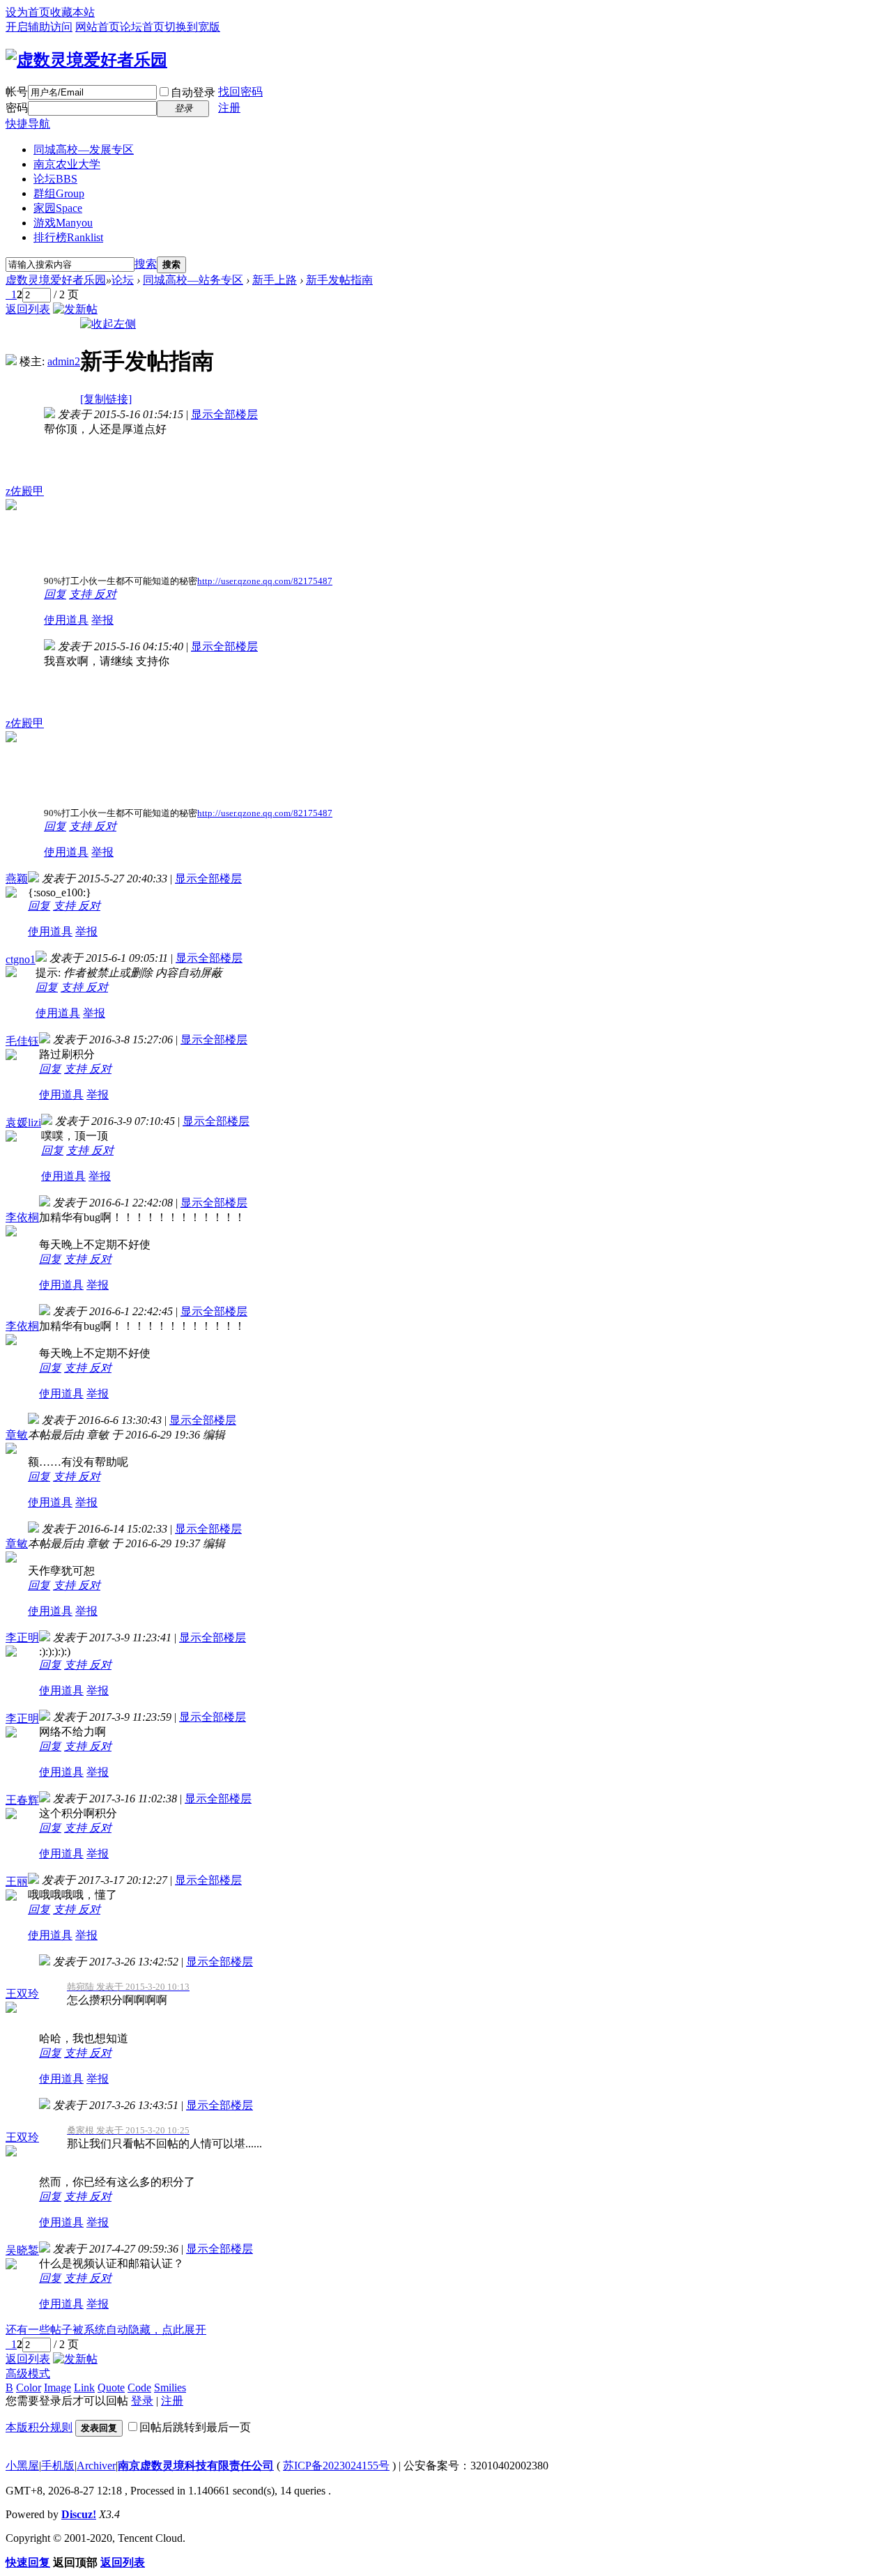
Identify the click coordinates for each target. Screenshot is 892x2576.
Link (84, 2387)
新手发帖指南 (339, 280)
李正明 (22, 1638)
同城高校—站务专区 (193, 280)
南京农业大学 (67, 164)
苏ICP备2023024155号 (336, 2466)
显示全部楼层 (224, 414)
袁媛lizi (23, 1122)
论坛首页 (142, 27)
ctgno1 (21, 959)
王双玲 (22, 1994)
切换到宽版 (192, 27)
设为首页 (28, 12)
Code (139, 2387)
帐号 (17, 92)
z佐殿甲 (25, 491)
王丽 (17, 1881)
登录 (142, 2401)
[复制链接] (106, 399)
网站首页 (98, 27)
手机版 (58, 2466)
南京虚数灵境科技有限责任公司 (196, 2466)
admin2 (64, 361)
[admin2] (11, 361)
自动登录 (193, 92)
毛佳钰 (22, 1041)
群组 (59, 193)
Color (29, 2387)
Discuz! (79, 2514)
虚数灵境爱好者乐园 (56, 280)
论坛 (55, 179)
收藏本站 (72, 12)
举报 (102, 620)
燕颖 (17, 879)
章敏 (17, 1435)
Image (57, 2387)
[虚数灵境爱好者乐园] (86, 60)
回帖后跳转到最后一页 (195, 2427)
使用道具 (66, 620)
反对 (105, 594)
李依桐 (22, 1217)
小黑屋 (22, 2466)
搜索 (146, 264)
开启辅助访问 (39, 27)
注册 (229, 108)
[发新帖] (75, 309)
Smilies (170, 2387)
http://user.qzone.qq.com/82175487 (265, 581)
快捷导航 (28, 124)
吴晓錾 (22, 2250)
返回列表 (28, 309)
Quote (111, 2387)
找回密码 (240, 92)
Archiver (96, 2466)
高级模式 (28, 2374)
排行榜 (68, 237)
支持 (82, 594)
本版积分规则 (39, 2427)
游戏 (63, 223)
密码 (17, 108)
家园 (58, 208)
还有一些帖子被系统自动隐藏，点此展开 (106, 2330)
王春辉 (22, 1800)
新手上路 (275, 280)
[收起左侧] (108, 324)
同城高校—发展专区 (84, 149)
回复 (55, 594)
